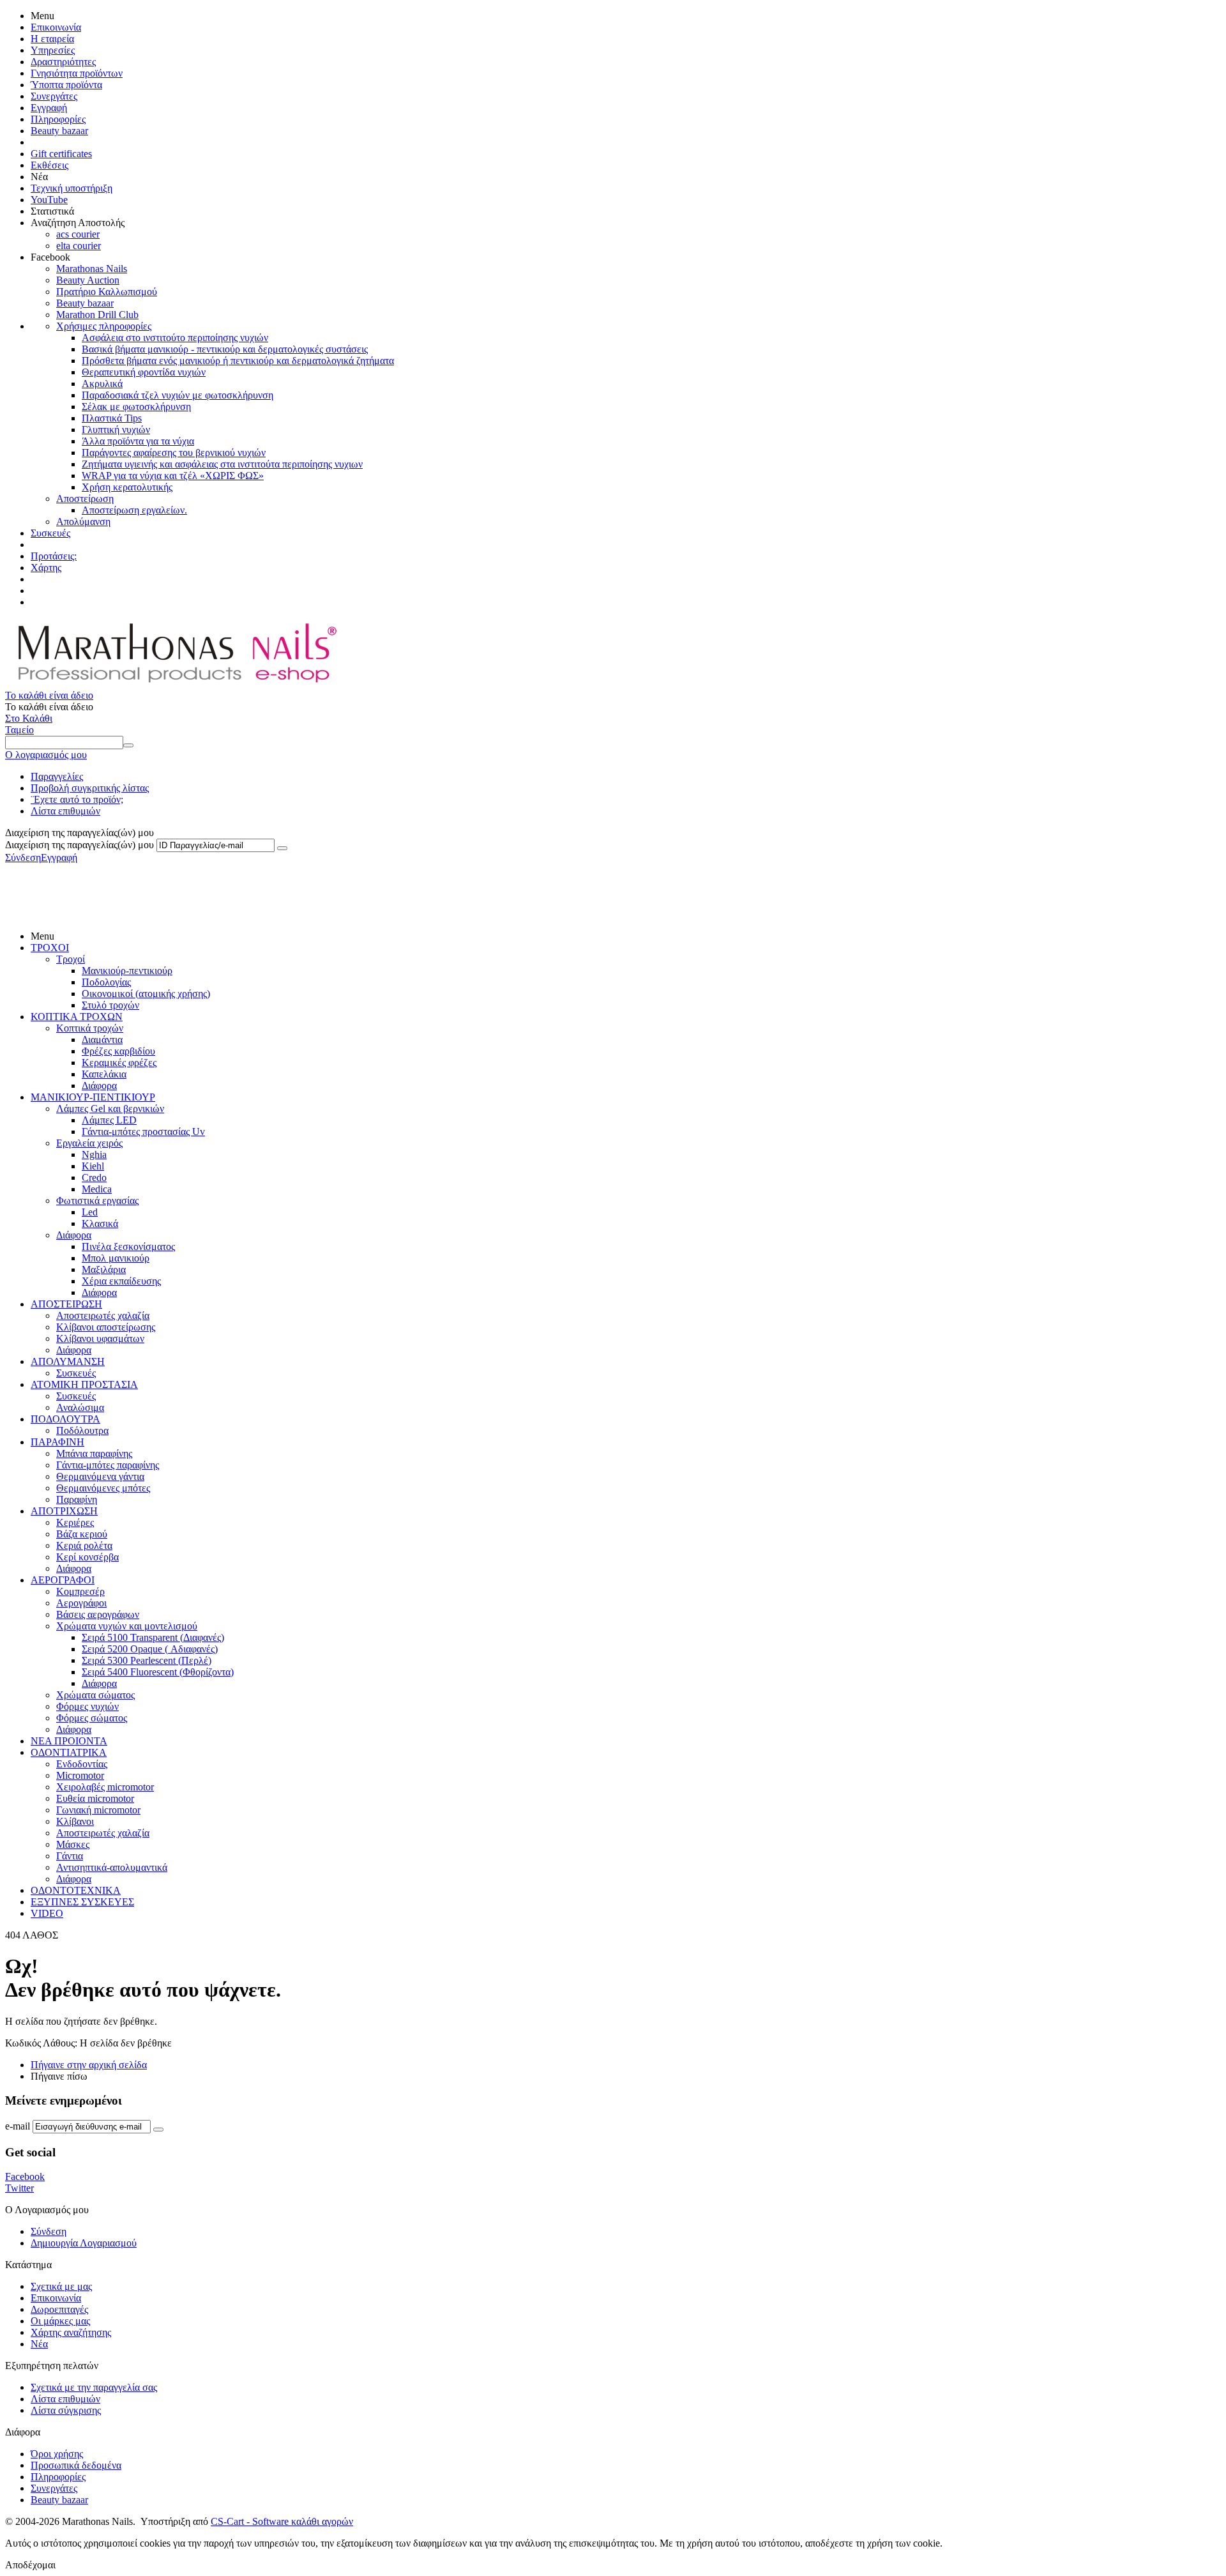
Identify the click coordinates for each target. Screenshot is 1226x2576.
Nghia (94, 1155)
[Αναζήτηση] (128, 745)
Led (90, 1212)
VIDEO (47, 1913)
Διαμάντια (102, 1040)
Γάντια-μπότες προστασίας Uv (143, 1132)
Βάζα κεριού (82, 1534)
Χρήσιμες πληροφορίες (104, 326)
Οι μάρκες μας (60, 2321)
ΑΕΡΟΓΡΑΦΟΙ (63, 1580)
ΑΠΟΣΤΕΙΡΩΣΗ (66, 1304)
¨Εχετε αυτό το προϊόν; (77, 799)
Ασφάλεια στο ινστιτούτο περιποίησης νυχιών (175, 338)
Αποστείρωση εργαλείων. (134, 510)
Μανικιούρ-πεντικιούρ (127, 971)
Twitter (19, 2188)
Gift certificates (61, 154)
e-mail (18, 2126)
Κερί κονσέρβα (87, 1557)
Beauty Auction (88, 280)
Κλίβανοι (75, 1821)
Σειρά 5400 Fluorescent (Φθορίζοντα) (158, 1672)
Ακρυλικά (102, 384)
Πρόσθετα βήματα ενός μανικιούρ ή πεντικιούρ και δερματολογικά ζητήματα (238, 361)
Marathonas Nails (92, 269)
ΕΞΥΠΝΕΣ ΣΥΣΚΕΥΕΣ (82, 1902)
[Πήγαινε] (282, 848)
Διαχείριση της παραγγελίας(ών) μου (79, 845)
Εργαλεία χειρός (89, 1143)
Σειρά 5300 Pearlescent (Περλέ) (147, 1660)
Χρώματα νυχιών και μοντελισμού (127, 1626)
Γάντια (70, 1856)
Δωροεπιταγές (59, 2309)
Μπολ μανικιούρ (116, 1258)
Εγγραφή (49, 108)
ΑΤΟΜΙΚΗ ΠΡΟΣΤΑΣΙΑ (84, 1384)
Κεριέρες (75, 1522)
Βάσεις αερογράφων (98, 1614)
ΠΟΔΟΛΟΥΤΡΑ (65, 1419)
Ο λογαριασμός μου (46, 755)
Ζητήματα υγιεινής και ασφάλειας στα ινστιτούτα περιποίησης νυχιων (222, 464)
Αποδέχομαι (30, 2565)
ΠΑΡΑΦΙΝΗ (57, 1442)
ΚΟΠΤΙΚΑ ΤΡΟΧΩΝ (77, 1017)
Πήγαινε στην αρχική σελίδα (89, 2065)
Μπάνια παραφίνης (94, 1453)
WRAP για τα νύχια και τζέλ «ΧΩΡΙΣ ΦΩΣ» (173, 476)
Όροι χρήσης (57, 2454)
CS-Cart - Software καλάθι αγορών (282, 2521)
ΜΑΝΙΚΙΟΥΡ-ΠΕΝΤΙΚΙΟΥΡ (93, 1097)
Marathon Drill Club (97, 315)
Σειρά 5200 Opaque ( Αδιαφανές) (150, 1649)
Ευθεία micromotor (95, 1798)
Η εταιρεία (52, 39)
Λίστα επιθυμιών (65, 811)
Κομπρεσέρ (80, 1591)
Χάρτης (46, 568)
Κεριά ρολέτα (84, 1545)
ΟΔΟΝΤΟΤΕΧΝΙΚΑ (76, 1890)
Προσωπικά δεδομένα (76, 2465)
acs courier (78, 234)
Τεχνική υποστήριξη (72, 188)
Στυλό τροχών (110, 1005)
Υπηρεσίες (53, 50)
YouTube (49, 200)
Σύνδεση (23, 857)
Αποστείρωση (85, 499)
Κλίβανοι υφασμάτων (100, 1338)
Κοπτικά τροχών (90, 1028)
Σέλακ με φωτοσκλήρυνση (136, 407)
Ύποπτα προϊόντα (66, 85)
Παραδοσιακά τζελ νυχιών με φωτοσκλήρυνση (178, 395)
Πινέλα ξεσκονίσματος (128, 1246)
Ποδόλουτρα (82, 1430)
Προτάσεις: (54, 556)
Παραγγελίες (57, 776)
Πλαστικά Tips (112, 418)
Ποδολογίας (106, 982)
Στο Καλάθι (29, 718)
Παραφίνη (77, 1499)
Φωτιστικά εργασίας (97, 1200)
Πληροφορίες (58, 119)
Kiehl (93, 1166)
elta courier (79, 246)
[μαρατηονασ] (175, 684)
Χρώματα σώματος (95, 1695)
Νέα (39, 2344)
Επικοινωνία (56, 27)
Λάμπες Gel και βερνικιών (110, 1109)
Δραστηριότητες (63, 62)
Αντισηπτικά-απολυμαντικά (112, 1867)
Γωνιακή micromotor (98, 1810)
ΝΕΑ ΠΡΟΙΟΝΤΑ (69, 1741)
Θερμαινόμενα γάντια (100, 1476)
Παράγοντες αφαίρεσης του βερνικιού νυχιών (174, 453)
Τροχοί (71, 959)
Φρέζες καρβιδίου (118, 1051)
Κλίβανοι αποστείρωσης (106, 1327)
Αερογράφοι (81, 1603)
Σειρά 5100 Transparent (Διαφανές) (153, 1637)
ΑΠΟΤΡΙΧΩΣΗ (64, 1511)
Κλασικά (100, 1223)
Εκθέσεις (49, 165)
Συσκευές (50, 533)
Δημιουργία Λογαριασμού (84, 2243)
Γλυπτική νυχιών (116, 430)
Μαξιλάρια (104, 1269)
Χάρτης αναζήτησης (71, 2332)
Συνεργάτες (54, 96)
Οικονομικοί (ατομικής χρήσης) (146, 994)
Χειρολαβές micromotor (105, 1787)
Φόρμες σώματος (92, 1718)
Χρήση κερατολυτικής (127, 487)
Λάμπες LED (109, 1120)
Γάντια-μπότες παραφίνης (108, 1465)
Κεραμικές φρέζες (119, 1063)
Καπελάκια (104, 1074)
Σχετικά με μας (61, 2286)
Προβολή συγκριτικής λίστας (90, 788)
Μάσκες (73, 1844)
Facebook (25, 2176)
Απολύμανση (83, 522)
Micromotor (80, 1775)
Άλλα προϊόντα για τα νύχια (138, 441)
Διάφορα (99, 1086)
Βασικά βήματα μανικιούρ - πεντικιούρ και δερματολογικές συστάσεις (225, 349)
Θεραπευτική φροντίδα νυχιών (144, 372)
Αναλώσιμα (80, 1407)
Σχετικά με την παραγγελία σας (94, 2387)
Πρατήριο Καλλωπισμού (107, 292)
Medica (97, 1189)
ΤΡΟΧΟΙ (50, 948)
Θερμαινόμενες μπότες (103, 1488)
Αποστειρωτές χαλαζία (103, 1315)
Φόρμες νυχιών (87, 1706)
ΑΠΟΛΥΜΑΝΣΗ (68, 1361)
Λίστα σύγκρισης (66, 2410)
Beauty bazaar (59, 131)
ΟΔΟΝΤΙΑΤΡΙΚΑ (69, 1752)
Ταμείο (19, 730)
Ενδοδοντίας (82, 1764)
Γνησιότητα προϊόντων (77, 73)
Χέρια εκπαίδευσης (121, 1281)
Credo (94, 1177)
